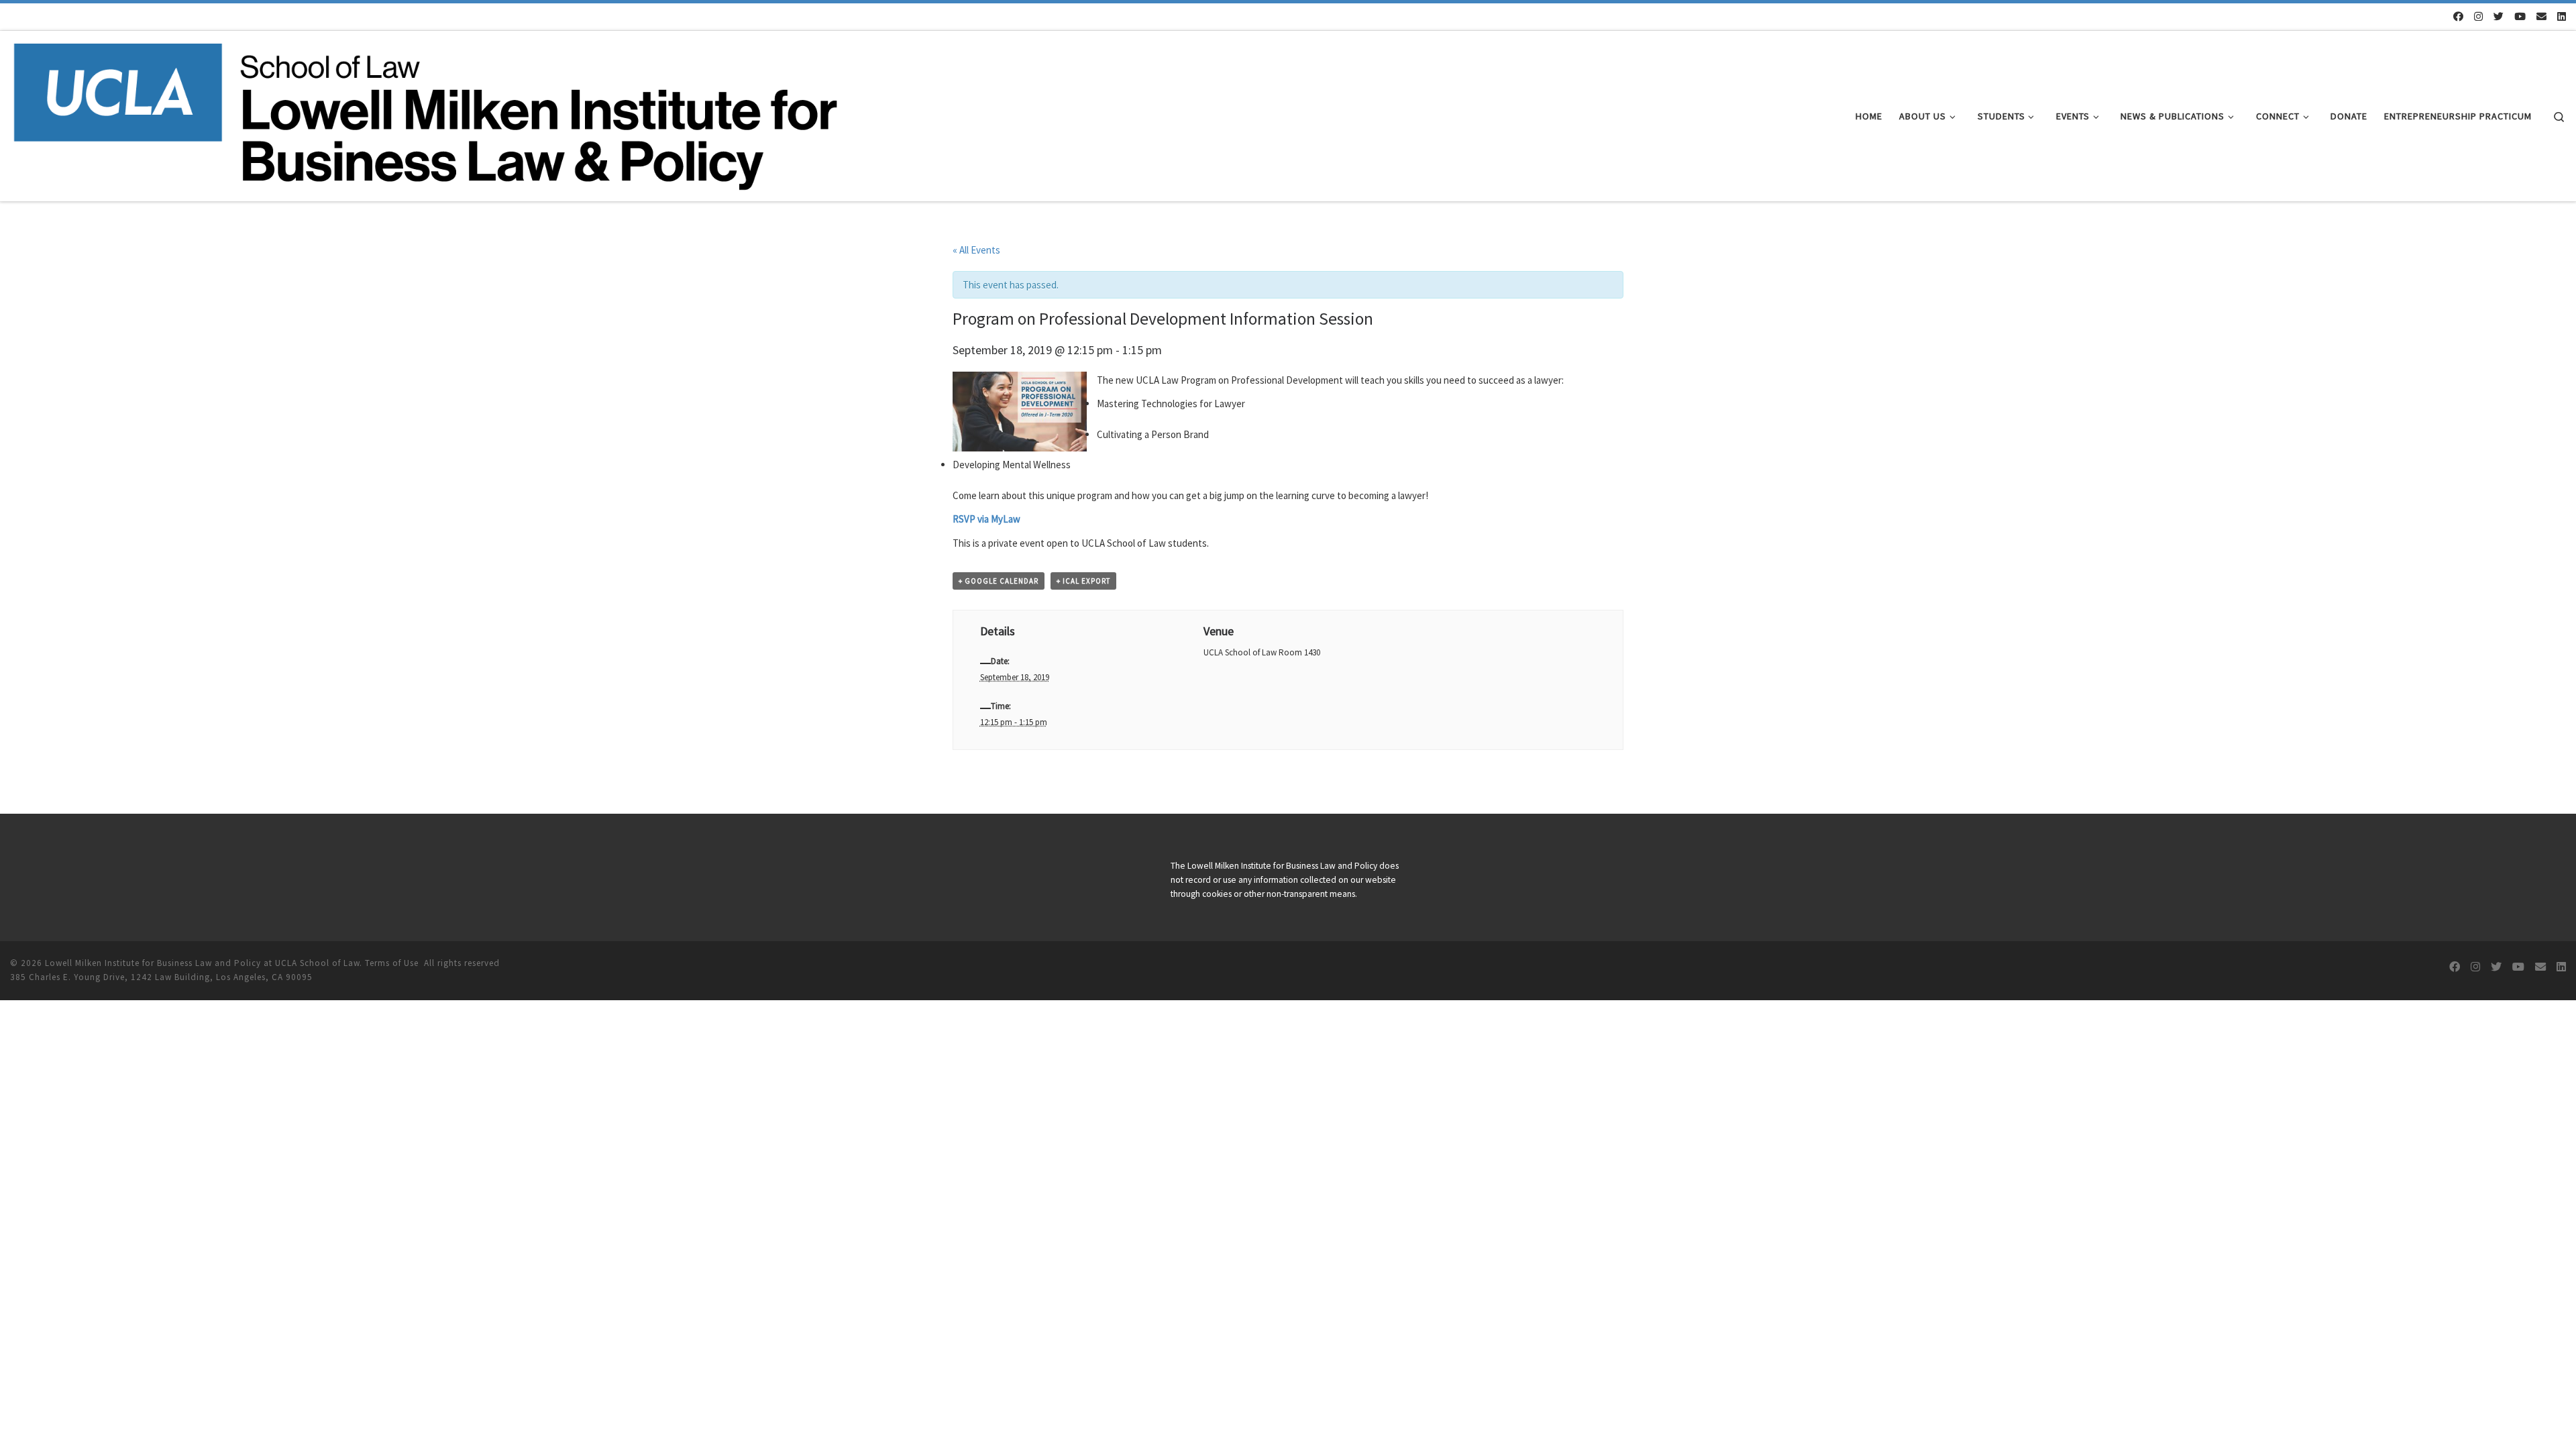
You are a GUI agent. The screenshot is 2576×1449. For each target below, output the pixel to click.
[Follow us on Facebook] (2458, 16)
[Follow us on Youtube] (2520, 16)
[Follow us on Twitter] (2499, 16)
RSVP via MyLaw (986, 519)
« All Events (976, 250)
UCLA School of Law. (319, 963)
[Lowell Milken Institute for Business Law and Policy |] (425, 114)
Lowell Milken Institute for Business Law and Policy (153, 963)
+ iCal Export (1083, 581)
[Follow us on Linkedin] (2562, 16)
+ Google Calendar (999, 581)
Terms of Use (392, 963)
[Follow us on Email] (2541, 16)
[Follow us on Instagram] (2478, 16)
